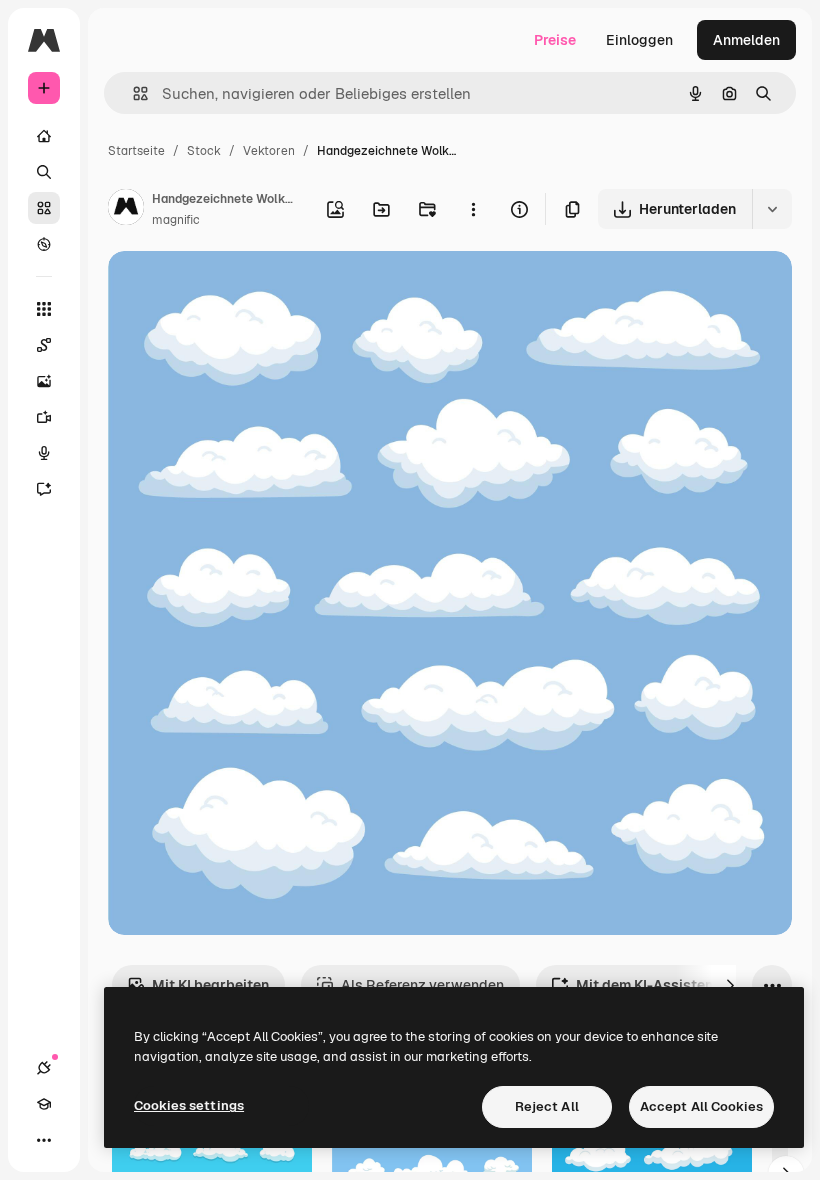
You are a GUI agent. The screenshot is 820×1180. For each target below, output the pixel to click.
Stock (204, 151)
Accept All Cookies (701, 1106)
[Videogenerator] (44, 417)
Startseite (136, 151)
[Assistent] (44, 489)
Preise (555, 40)
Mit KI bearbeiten (210, 985)
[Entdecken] (44, 244)
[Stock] (44, 208)
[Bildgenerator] (44, 381)
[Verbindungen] (44, 1068)
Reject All (547, 1106)
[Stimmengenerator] (44, 453)
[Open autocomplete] (132, 93)
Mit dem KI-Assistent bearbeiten (686, 985)
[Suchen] (44, 172)
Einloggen (639, 40)
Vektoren (269, 151)
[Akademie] (44, 1104)
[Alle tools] (44, 309)
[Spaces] (44, 345)
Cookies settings (189, 1105)
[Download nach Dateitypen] (772, 209)
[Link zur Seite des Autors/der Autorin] (126, 210)
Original (236, 289)
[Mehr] (44, 1140)
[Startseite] (44, 136)
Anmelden (746, 40)
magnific (176, 220)
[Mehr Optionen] (473, 209)
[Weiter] (730, 985)
